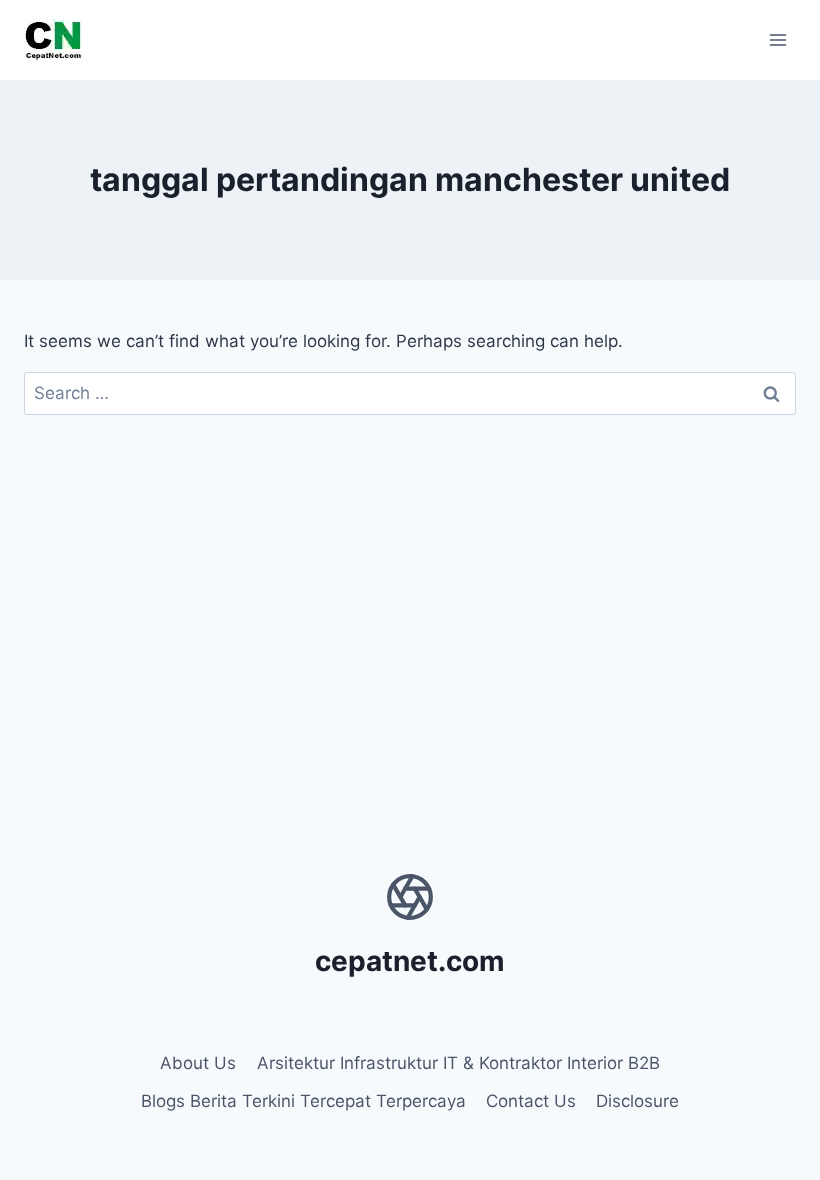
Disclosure (637, 1101)
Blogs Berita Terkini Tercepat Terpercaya (303, 1101)
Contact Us (531, 1101)
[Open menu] (777, 39)
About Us (198, 1063)
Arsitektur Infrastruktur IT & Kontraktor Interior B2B (458, 1063)
